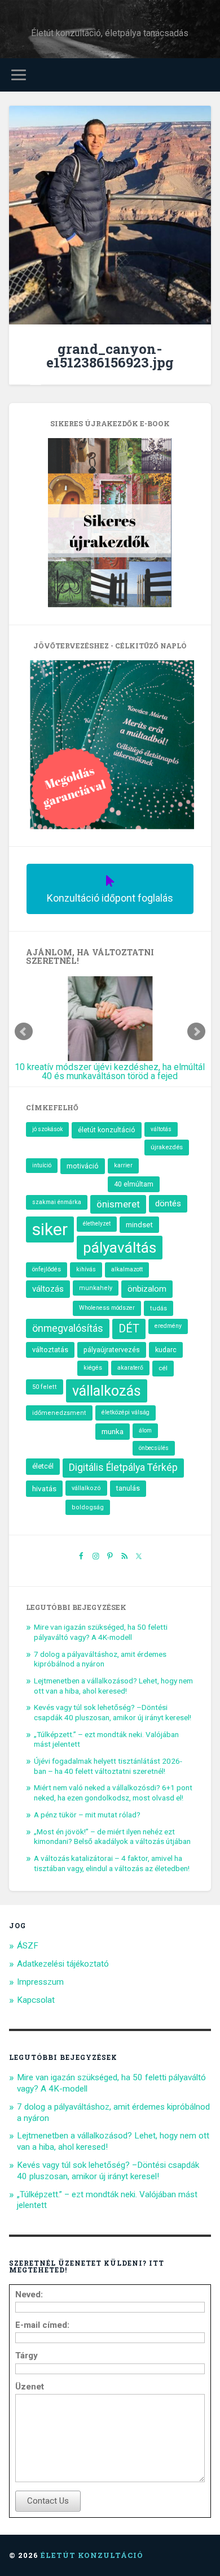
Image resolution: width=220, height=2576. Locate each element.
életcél (43, 1466)
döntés (168, 1203)
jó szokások (47, 1129)
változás (48, 1289)
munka (113, 1431)
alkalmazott (127, 1269)
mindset (139, 1225)
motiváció (83, 1166)
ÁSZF (28, 1946)
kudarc (166, 1350)
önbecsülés (154, 1448)
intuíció (42, 1165)
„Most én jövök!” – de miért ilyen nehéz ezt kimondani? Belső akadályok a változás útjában (112, 1837)
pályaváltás (120, 1248)
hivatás (44, 1488)
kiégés (93, 1368)
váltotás (161, 1129)
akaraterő (130, 1368)
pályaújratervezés (112, 1350)
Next (196, 1032)
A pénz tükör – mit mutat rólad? (87, 1815)
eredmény (168, 1326)
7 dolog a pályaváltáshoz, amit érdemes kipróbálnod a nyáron (100, 1659)
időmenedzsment (59, 1413)
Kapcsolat (36, 2000)
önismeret (118, 1204)
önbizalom (147, 1289)
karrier (123, 1165)
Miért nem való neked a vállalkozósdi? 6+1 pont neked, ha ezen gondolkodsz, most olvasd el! (113, 1793)
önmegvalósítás (68, 1328)
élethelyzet (97, 1224)
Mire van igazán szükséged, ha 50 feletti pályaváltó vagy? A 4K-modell (101, 1632)
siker (50, 1229)
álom (145, 1430)
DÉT (129, 1329)
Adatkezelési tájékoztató (63, 1964)
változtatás (50, 1350)
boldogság (88, 1507)
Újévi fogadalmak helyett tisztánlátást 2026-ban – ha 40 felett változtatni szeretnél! (108, 1766)
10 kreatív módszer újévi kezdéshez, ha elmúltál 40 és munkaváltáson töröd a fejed (110, 1071)
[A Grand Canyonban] (110, 217)
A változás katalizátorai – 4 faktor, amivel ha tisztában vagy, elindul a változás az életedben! (112, 1863)
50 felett (45, 1387)
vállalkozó (86, 1488)
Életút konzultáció (92, 2555)
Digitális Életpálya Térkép (123, 1467)
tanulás (128, 1488)
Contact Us (48, 2501)
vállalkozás (107, 1391)
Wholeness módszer (107, 1308)
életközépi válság (126, 1412)
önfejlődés (47, 1269)
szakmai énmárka (57, 1202)
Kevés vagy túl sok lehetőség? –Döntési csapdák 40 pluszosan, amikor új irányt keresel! (113, 1712)
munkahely (96, 1288)
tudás (159, 1308)
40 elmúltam (134, 1184)
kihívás (86, 1269)
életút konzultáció (107, 1130)
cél (163, 1368)
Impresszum (40, 1982)
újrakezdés (167, 1147)
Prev (24, 1032)
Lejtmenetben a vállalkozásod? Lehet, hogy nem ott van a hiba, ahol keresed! (113, 1686)
